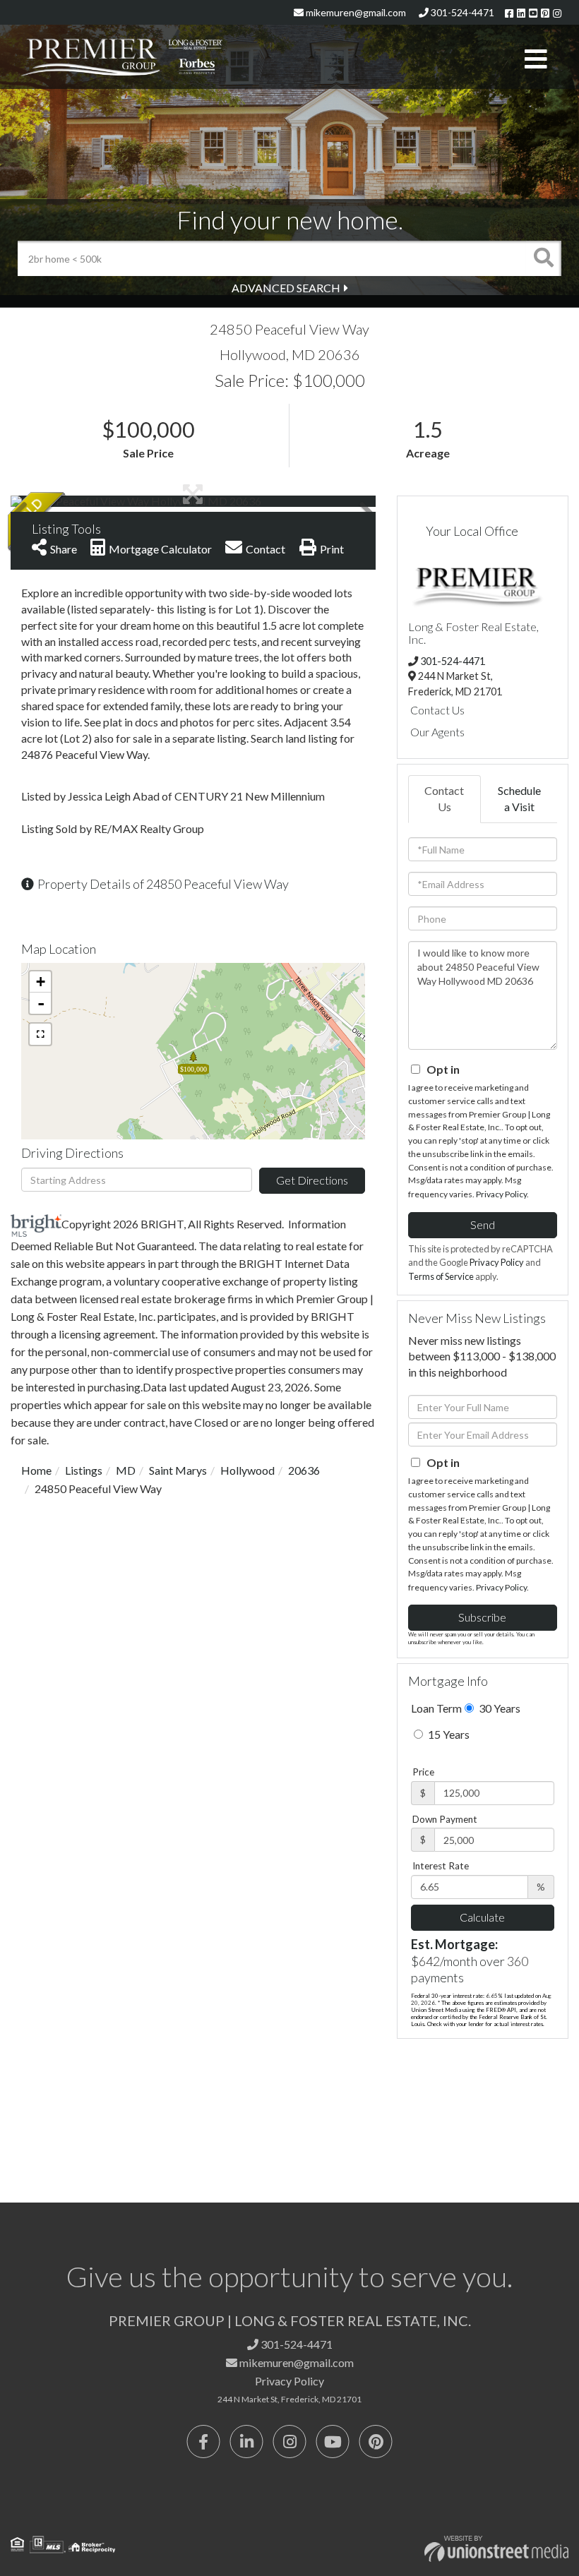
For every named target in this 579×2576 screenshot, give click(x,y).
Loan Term (436, 1708)
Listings (84, 1470)
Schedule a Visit (519, 798)
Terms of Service (441, 1276)
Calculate (482, 1917)
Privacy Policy (501, 1194)
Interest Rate (441, 1866)
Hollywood (247, 1470)
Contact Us (437, 710)
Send (483, 1224)
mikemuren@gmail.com (355, 12)
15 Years (448, 1734)
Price (423, 1772)
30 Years (499, 1708)
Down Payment (445, 1819)
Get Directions (312, 1180)
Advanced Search (286, 288)
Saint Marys (178, 1470)
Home (36, 1470)
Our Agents (437, 732)
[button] (544, 258)
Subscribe (482, 1617)
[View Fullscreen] (40, 1034)
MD (126, 1470)
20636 (304, 1470)
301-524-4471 (461, 12)
